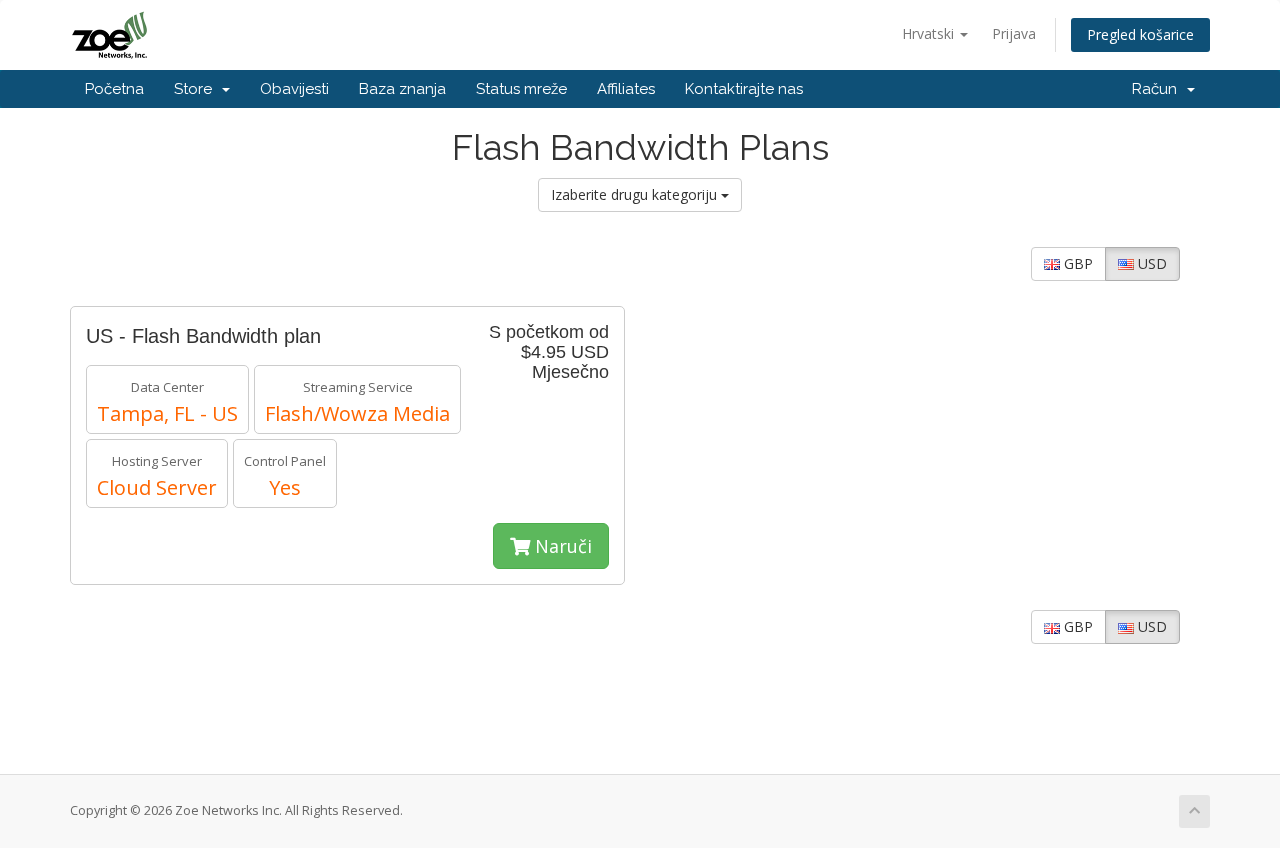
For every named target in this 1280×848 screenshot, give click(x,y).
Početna (114, 89)
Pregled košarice (1140, 34)
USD (1150, 263)
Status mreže (521, 89)
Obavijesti (294, 89)
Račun (1158, 89)
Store (197, 89)
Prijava (1014, 33)
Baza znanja (402, 89)
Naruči (561, 546)
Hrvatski (930, 33)
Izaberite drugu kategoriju (636, 194)
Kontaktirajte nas (744, 89)
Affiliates (626, 89)
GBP (1076, 263)
